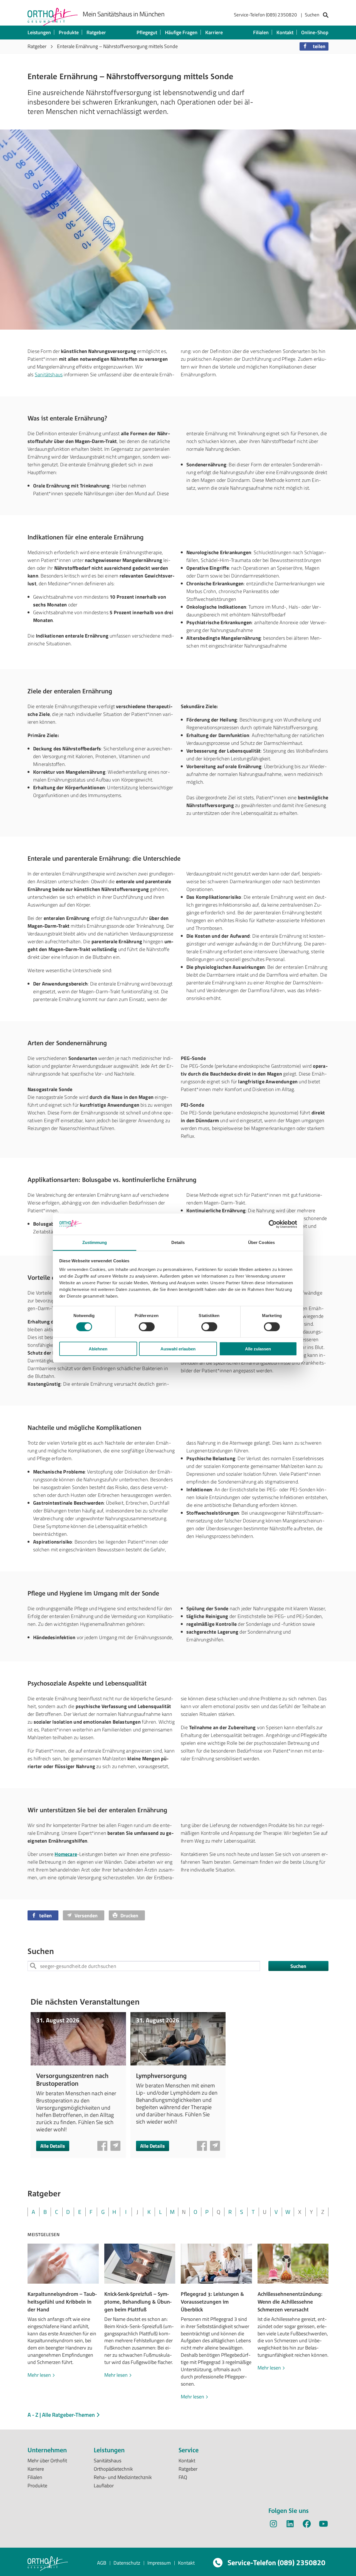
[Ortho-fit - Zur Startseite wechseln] (53, 17)
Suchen (298, 1966)
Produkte (69, 32)
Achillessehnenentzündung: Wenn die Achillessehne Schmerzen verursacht (290, 2302)
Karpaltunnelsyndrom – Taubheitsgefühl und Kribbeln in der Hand (62, 2302)
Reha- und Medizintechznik (123, 2477)
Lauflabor (104, 2486)
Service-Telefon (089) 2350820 (265, 15)
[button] (314, 46)
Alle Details (53, 2146)
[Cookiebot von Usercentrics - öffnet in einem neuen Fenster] (273, 1224)
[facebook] (307, 2525)
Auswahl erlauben (178, 1349)
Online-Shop (315, 32)
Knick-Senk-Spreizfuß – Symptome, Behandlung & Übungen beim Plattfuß (138, 2302)
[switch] (147, 1326)
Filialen (261, 32)
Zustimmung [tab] (95, 1242)
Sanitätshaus (49, 374)
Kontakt (285, 32)
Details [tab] (178, 1242)
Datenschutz (127, 2563)
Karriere (214, 32)
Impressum (159, 2563)
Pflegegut (147, 32)
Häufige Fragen (181, 32)
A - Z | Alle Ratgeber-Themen (62, 2415)
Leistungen (39, 32)
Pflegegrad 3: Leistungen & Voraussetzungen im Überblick (212, 2302)
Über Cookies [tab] (261, 1242)
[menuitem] (281, 16)
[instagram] (273, 2525)
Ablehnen (98, 1349)
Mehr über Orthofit (47, 2461)
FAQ (183, 2477)
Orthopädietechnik (113, 2469)
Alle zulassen (258, 1349)
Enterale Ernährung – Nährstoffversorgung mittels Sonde (117, 46)
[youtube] (323, 2525)
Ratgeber (96, 32)
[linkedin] (290, 2525)
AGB (102, 2563)
